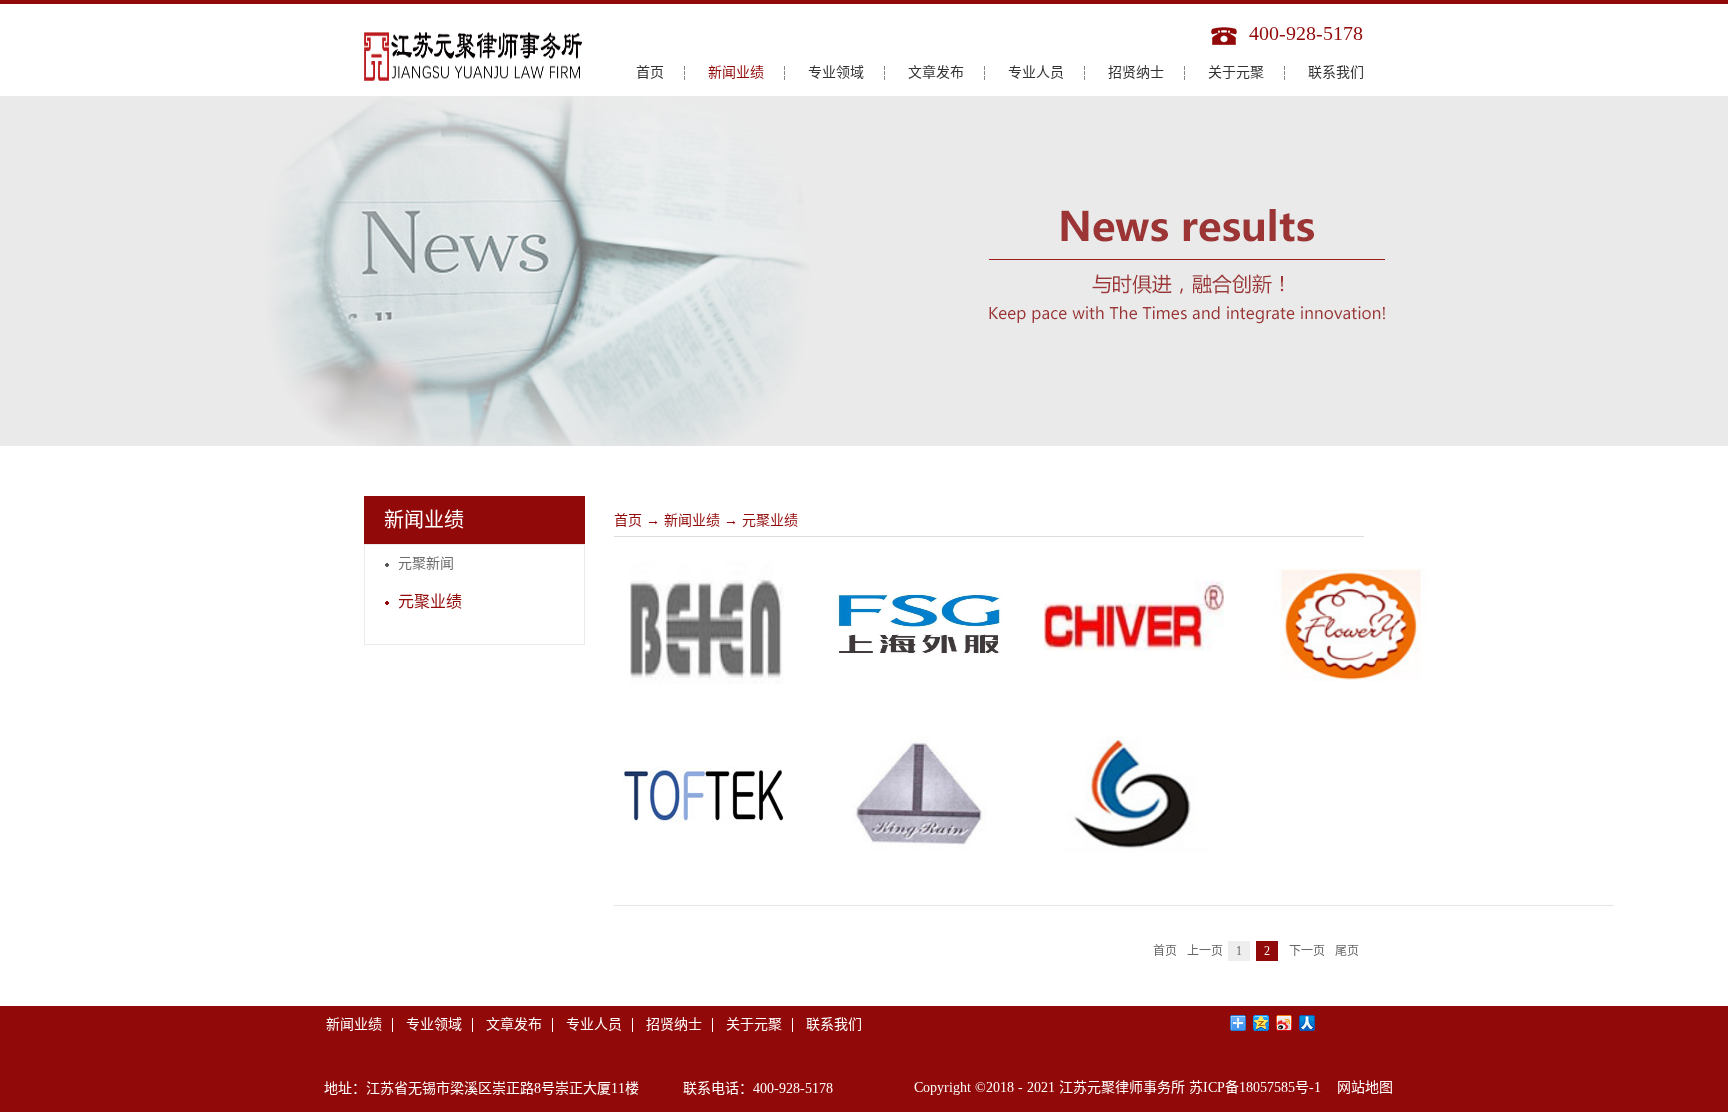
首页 (650, 72)
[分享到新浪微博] (1284, 1023)
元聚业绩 (770, 520)
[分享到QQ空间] (1261, 1023)
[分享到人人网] (1307, 1023)
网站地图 (1361, 1087)
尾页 (1347, 951)
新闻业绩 (692, 520)
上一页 (1205, 951)
